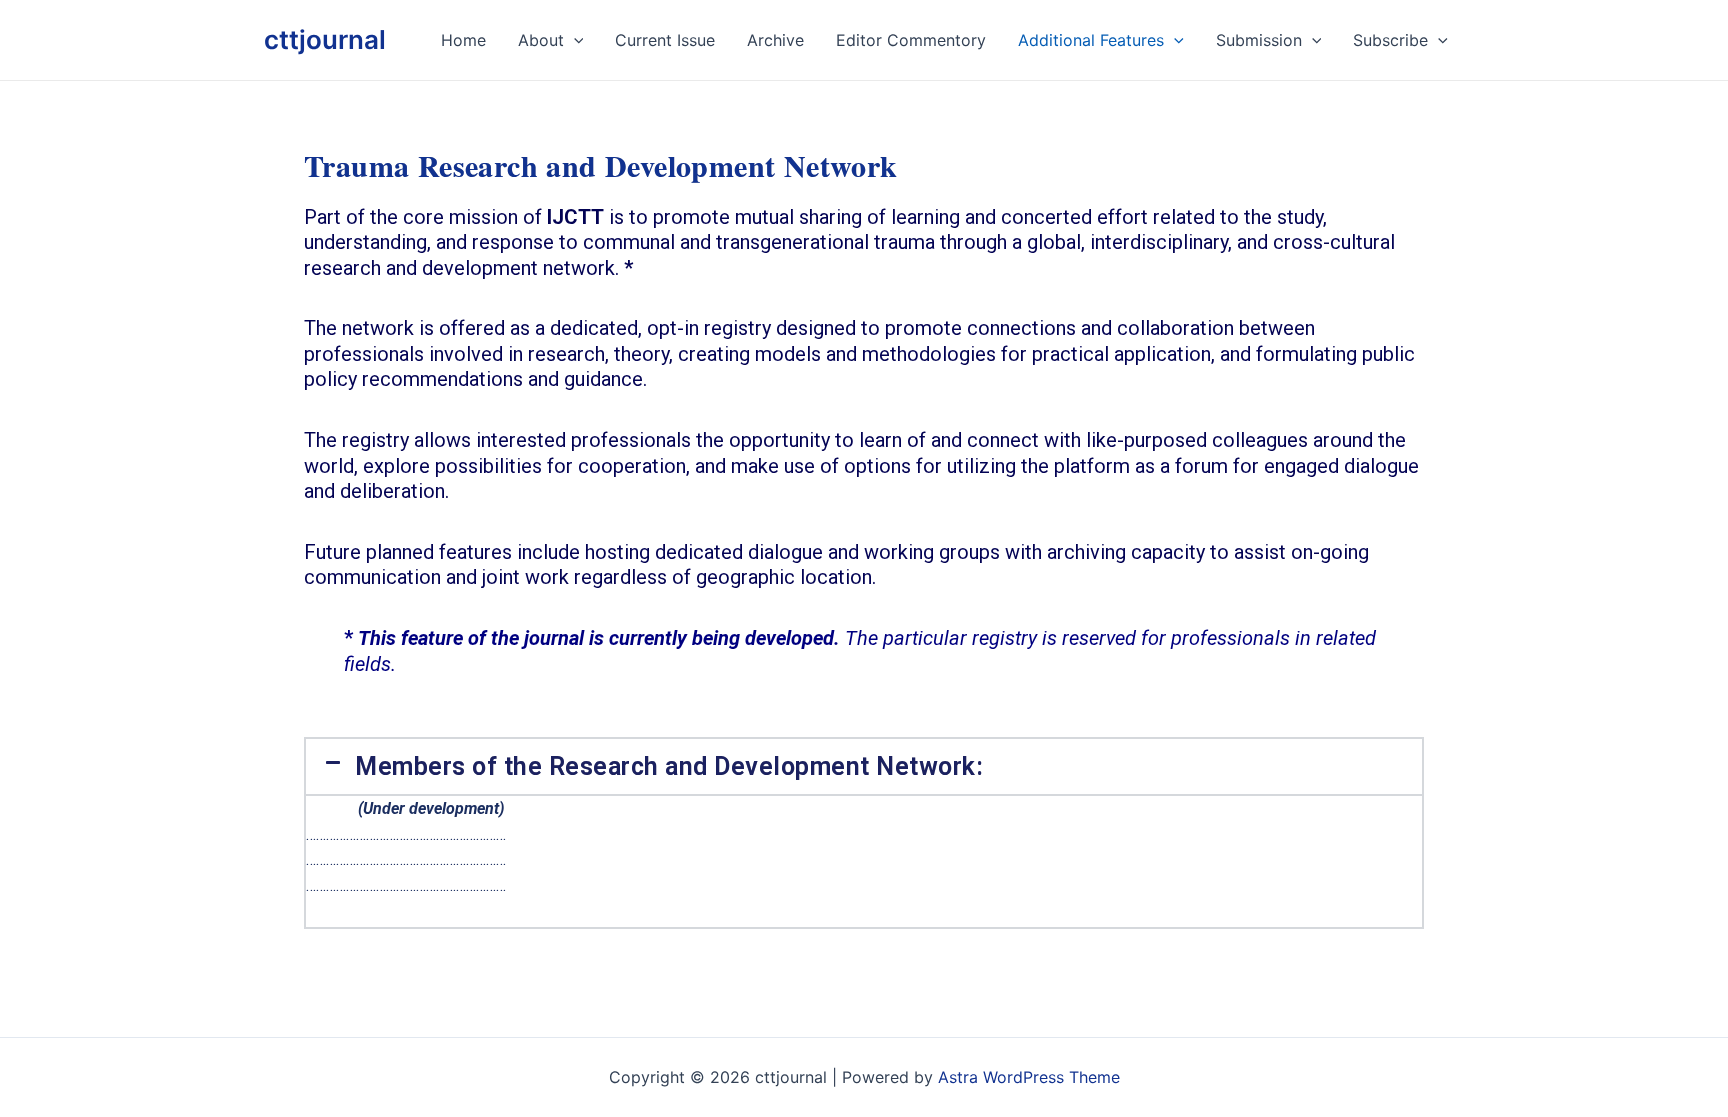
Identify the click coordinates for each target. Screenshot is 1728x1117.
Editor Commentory (911, 40)
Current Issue (665, 40)
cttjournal (325, 39)
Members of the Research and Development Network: (669, 766)
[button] (864, 766)
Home (463, 40)
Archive (775, 40)
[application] (574, 40)
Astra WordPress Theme (1029, 1077)
